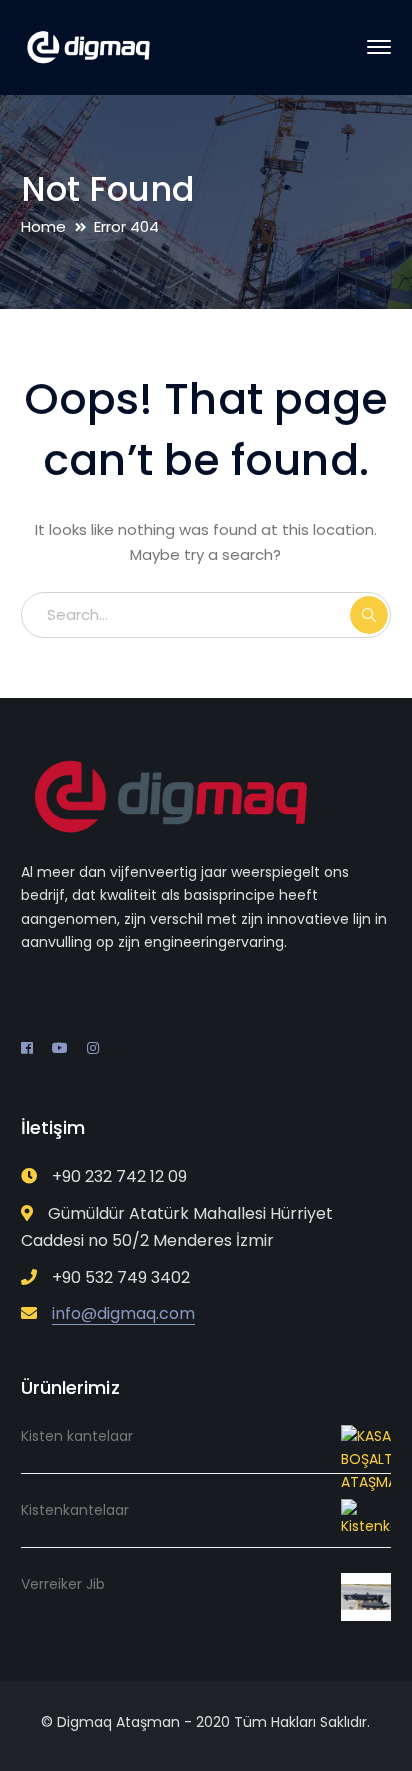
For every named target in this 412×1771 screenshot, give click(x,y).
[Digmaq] (88, 46)
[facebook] (27, 1048)
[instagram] (93, 1048)
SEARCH (369, 615)
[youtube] (60, 1048)
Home (43, 226)
